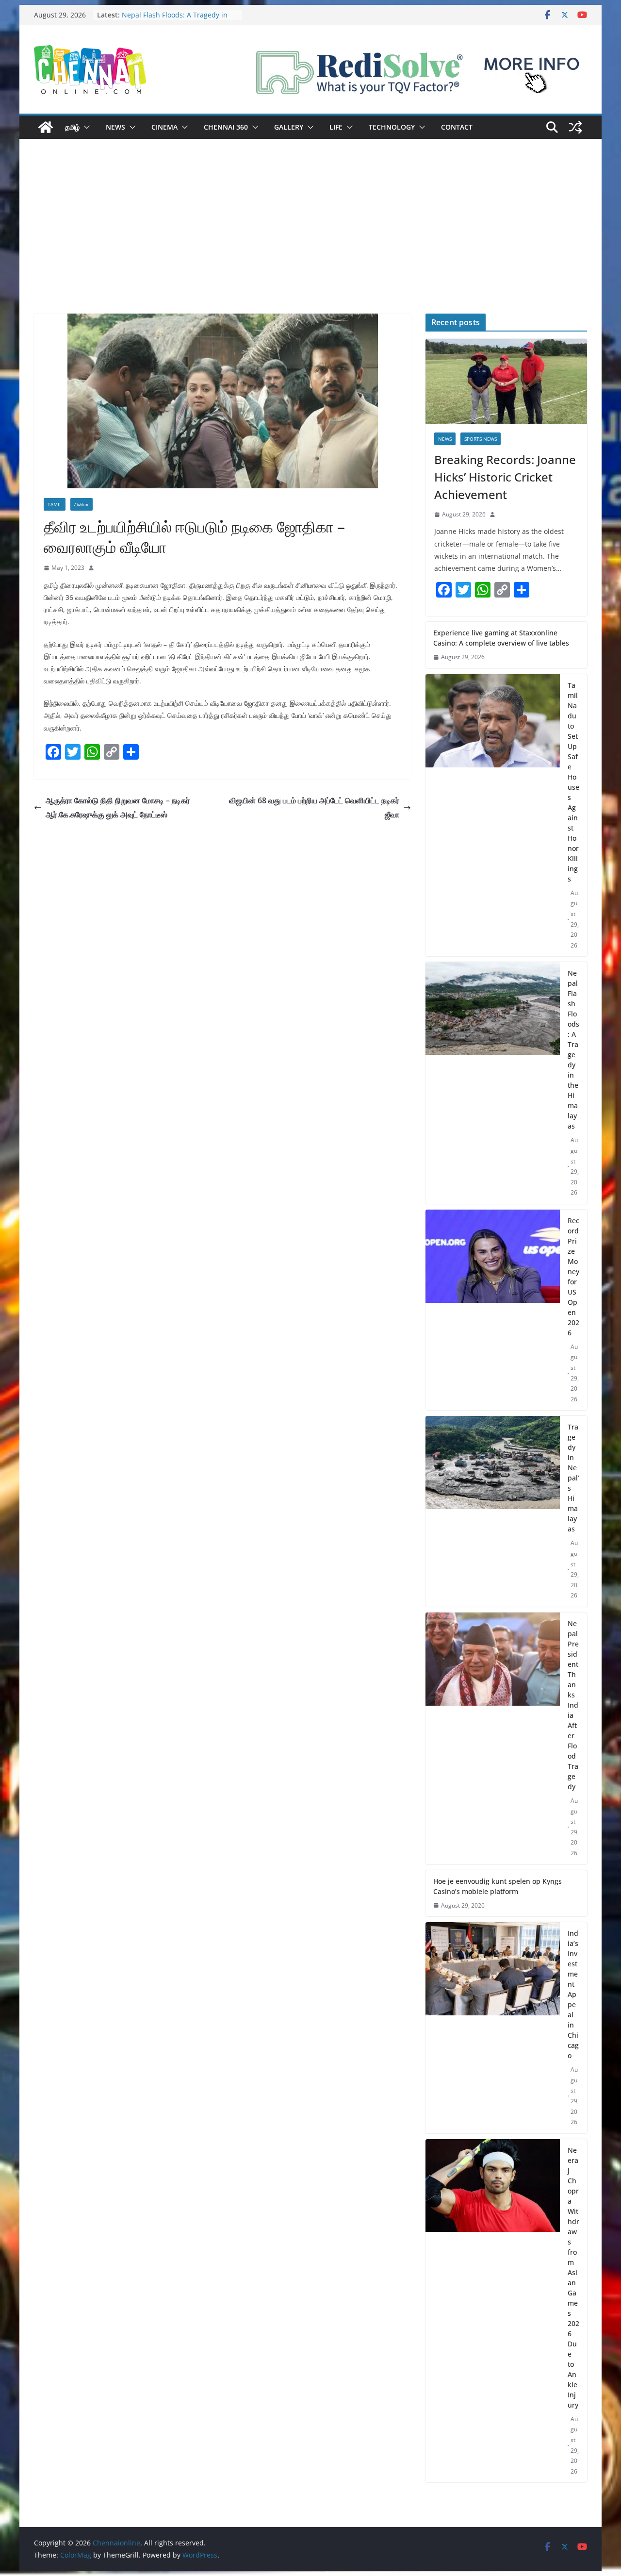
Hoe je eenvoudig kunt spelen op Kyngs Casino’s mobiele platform (498, 1886)
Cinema (164, 127)
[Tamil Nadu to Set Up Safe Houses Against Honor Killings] (493, 815)
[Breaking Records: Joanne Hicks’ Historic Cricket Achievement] (506, 381)
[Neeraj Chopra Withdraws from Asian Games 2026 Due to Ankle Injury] (493, 2311)
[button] (85, 127)
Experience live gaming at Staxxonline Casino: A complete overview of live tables (501, 638)
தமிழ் (72, 127)
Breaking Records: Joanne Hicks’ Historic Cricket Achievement (505, 477)
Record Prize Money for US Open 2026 (573, 1277)
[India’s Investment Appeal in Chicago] (493, 2028)
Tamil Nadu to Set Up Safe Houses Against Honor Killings (573, 782)
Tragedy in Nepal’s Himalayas (573, 1478)
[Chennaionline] (46, 127)
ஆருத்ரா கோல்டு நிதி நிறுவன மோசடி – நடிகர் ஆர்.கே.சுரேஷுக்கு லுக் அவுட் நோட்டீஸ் (118, 807)
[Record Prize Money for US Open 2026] (493, 1310)
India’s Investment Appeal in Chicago (573, 1994)
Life (336, 127)
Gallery (289, 127)
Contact (457, 127)
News (115, 127)
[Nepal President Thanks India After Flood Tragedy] (493, 1738)
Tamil (55, 504)
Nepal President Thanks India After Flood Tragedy (573, 1705)
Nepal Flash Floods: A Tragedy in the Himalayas (573, 1049)
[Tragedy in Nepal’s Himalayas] (493, 1511)
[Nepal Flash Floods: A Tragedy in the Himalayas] (493, 1083)
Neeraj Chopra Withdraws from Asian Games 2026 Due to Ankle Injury (573, 2277)
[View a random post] (575, 127)
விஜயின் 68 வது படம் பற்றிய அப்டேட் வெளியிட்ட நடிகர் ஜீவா (314, 807)
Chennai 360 (226, 127)
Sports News (481, 439)
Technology (392, 127)
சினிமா (82, 504)
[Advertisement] (310, 241)
